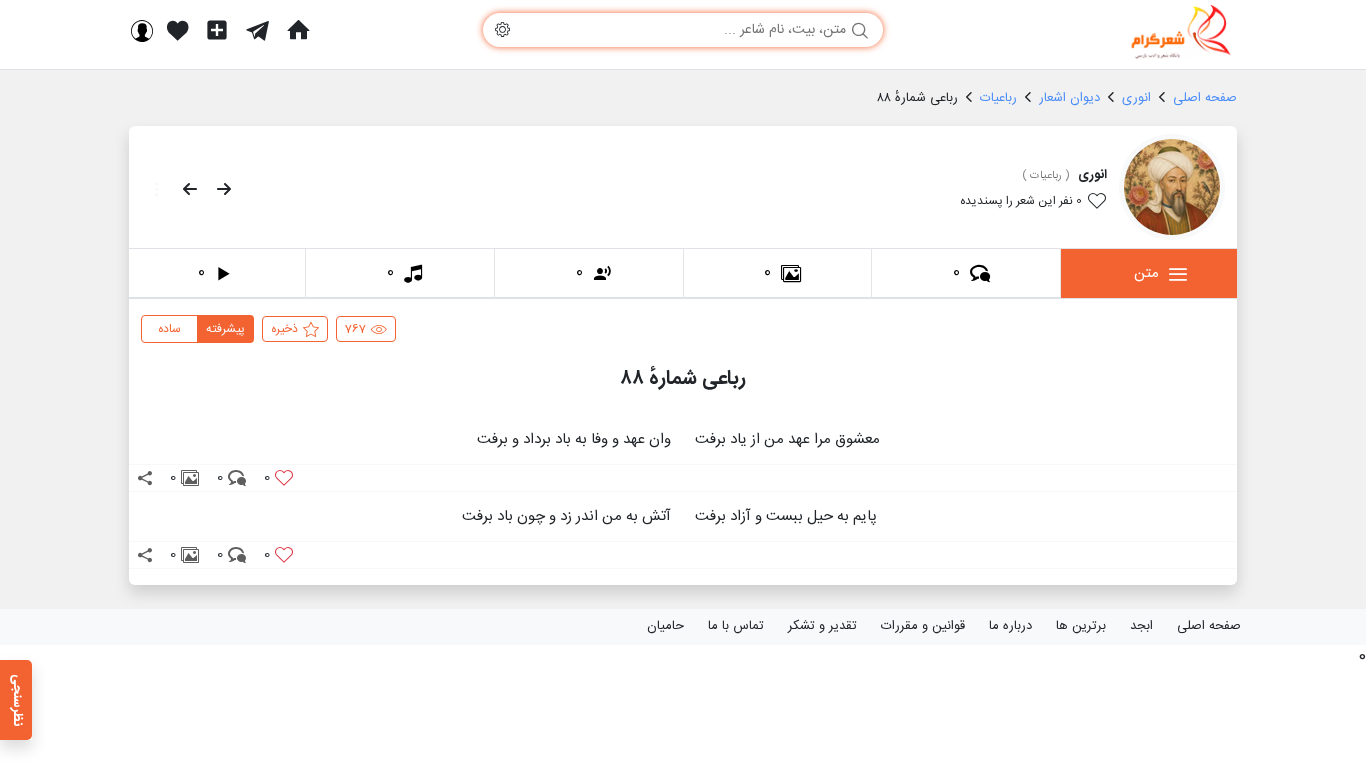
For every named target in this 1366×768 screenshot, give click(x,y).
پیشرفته (225, 329)
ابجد (1141, 626)
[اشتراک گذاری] (145, 478)
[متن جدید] (217, 30)
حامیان (665, 626)
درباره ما (1010, 626)
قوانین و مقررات (923, 626)
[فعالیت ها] (178, 30)
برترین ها (1081, 626)
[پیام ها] (257, 30)
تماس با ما (736, 626)
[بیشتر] (151, 189)
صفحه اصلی (1209, 626)
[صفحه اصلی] (298, 30)
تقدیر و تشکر (822, 626)
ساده (169, 329)
